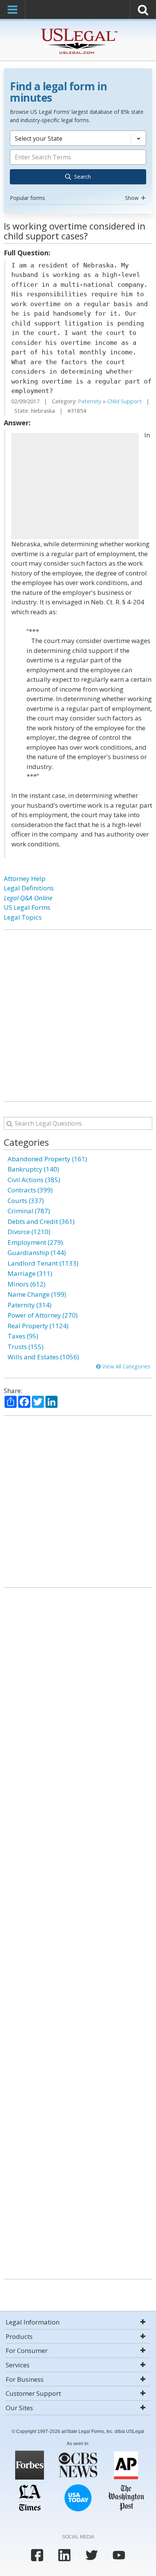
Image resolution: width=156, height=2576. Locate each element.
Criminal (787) (29, 1211)
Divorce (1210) (29, 1232)
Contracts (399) (30, 1190)
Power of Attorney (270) (43, 1315)
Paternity (90, 401)
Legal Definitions (29, 888)
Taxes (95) (23, 1336)
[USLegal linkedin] (64, 2555)
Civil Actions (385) (34, 1180)
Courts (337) (26, 1201)
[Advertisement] (75, 486)
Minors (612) (27, 1284)
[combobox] (78, 167)
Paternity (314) (30, 1305)
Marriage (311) (30, 1273)
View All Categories (126, 1366)
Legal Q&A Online (28, 898)
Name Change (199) (37, 1294)
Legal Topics (23, 917)
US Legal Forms (27, 907)
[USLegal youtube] (119, 2555)
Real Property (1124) (38, 1326)
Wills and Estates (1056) (43, 1357)
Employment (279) (35, 1242)
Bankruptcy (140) (33, 1169)
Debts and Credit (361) (41, 1221)
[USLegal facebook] (37, 2555)
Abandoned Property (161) (47, 1159)
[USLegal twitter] (92, 2555)
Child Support (124, 401)
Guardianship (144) (37, 1253)
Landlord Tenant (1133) (43, 1263)
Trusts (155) (26, 1347)
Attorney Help (25, 878)
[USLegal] (78, 29)
